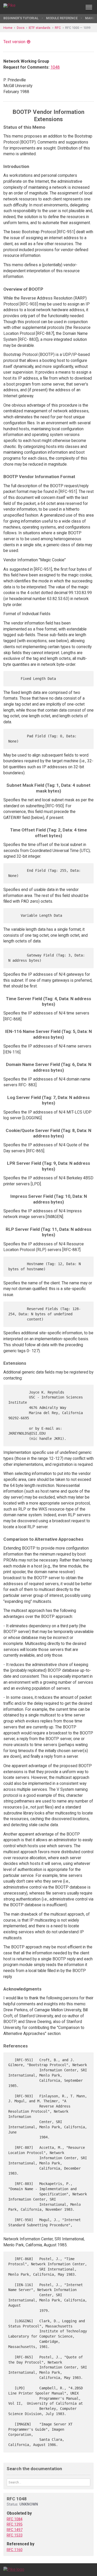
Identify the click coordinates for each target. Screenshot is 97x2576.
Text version (14, 42)
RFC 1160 (15, 2550)
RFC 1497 (15, 2530)
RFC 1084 (15, 2519)
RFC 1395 (15, 2524)
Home (8, 28)
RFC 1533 (15, 2535)
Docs (21, 28)
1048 (55, 67)
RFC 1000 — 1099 (78, 28)
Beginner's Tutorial (21, 18)
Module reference (62, 18)
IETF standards (40, 28)
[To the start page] (14, 2569)
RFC (58, 28)
